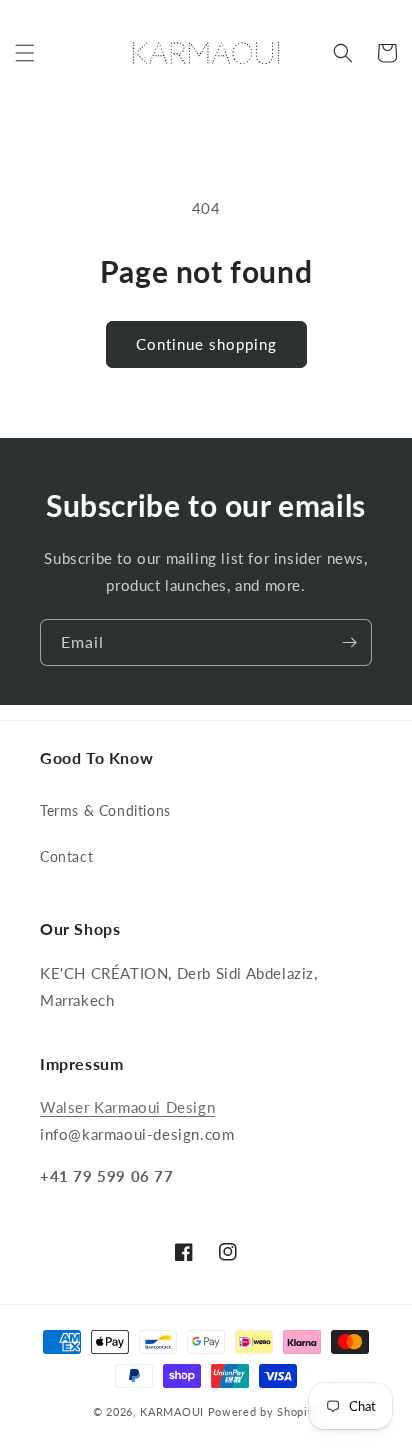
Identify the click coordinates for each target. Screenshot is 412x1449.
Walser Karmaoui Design (127, 1107)
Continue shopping (206, 344)
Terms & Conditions (105, 810)
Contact (66, 856)
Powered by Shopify (264, 1411)
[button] (25, 53)
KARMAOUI (172, 1411)
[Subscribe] (349, 642)
